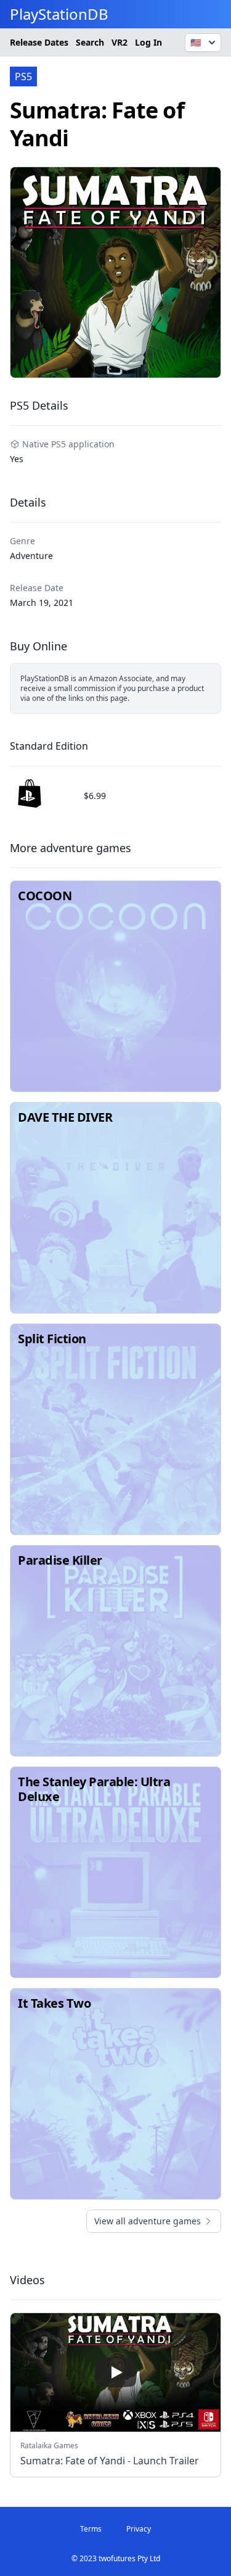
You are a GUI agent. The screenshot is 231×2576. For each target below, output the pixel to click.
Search (90, 42)
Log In (148, 42)
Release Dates (39, 42)
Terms (91, 2529)
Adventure (31, 556)
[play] (116, 2372)
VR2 (120, 42)
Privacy (139, 2529)
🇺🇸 (196, 42)
